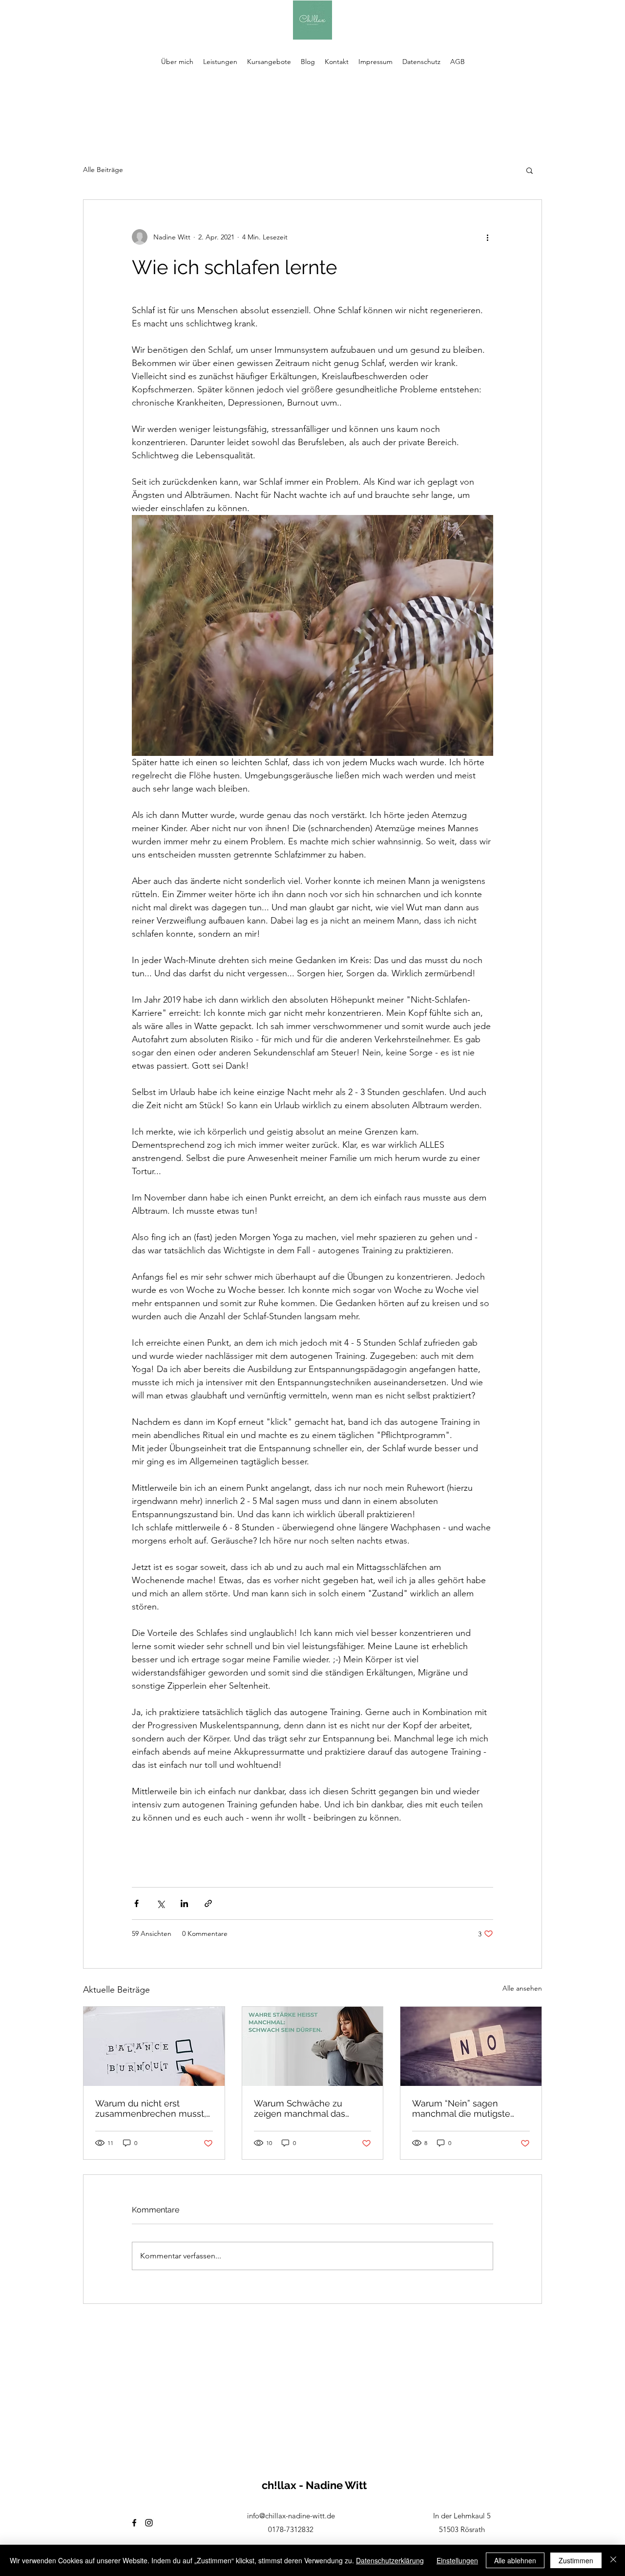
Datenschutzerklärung (390, 2560)
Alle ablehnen (515, 2560)
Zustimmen (576, 2560)
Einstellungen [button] (457, 2560)
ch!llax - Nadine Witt (314, 2485)
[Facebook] (134, 2523)
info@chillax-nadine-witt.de (291, 2516)
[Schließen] (613, 2560)
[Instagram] (149, 2523)
